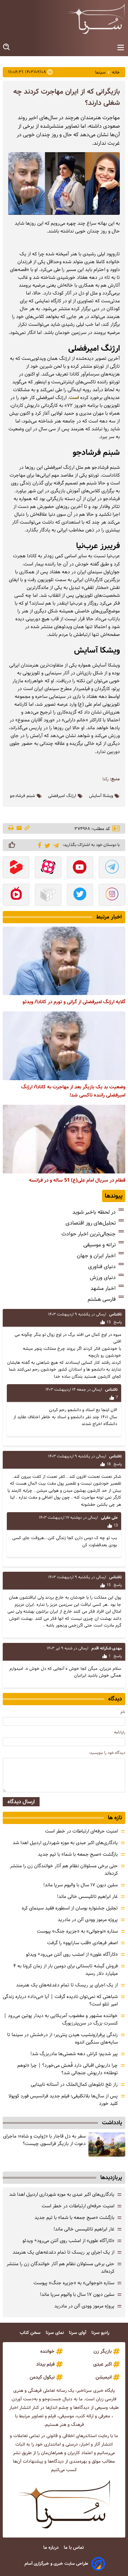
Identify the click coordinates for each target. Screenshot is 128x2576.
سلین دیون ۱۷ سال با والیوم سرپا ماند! (81, 1885)
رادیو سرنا (101, 2333)
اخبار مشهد (103, 1288)
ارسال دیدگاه (21, 1802)
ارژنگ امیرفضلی (62, 796)
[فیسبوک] (38, 845)
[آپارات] (48, 868)
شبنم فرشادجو (23, 796)
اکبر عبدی (102, 2364)
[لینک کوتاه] (27, 828)
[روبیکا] (48, 895)
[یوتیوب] (80, 868)
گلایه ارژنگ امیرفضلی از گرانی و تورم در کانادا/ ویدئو (74, 1002)
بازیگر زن (103, 2351)
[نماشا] (16, 895)
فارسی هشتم (102, 1299)
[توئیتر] (46, 845)
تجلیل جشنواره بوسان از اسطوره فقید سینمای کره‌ (70, 1908)
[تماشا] (16, 868)
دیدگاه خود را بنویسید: (107, 1753)
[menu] (121, 48)
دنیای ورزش (103, 1277)
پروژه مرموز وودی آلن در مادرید (88, 1920)
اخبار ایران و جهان (96, 1256)
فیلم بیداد (45, 2364)
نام (123, 1712)
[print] (11, 828)
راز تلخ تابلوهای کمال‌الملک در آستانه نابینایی (74, 2084)
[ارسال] (19, 828)
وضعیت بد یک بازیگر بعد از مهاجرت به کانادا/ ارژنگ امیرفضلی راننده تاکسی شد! (73, 1091)
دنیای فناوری (102, 1267)
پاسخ (117, 1322)
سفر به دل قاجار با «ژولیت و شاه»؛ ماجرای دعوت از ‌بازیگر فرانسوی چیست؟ (44, 2140)
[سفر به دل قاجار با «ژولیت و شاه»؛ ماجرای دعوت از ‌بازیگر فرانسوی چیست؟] (107, 2145)
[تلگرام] (55, 845)
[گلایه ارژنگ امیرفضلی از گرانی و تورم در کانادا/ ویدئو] (64, 961)
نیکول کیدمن (42, 2377)
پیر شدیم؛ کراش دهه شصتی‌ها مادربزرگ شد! (74, 2054)
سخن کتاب (31, 2333)
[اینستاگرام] (112, 895)
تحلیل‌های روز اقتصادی (91, 1223)
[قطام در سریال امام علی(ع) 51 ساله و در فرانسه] (64, 1139)
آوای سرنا (78, 2333)
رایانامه (120, 1732)
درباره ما (52, 2548)
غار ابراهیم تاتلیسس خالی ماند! (87, 1897)
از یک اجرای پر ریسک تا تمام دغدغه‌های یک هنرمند (67, 1985)
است (74, 398)
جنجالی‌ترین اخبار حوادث (89, 1234)
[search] (7, 47)
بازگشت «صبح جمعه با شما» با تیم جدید (78, 1854)
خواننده (47, 2351)
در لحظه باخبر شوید (94, 1212)
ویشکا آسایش (101, 796)
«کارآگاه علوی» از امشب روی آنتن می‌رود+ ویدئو (72, 1954)
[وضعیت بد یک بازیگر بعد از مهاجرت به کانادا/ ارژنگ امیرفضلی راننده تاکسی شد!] (64, 1046)
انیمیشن (104, 2377)
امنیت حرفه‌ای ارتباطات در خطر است (81, 1831)
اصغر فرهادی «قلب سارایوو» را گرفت (82, 1943)
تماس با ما (74, 2548)
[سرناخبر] (96, 19)
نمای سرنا (55, 2333)
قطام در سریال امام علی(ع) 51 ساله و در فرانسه (77, 1180)
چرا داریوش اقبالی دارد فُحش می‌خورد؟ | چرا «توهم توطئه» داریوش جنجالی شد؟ (68, 2069)
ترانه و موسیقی (99, 1245)
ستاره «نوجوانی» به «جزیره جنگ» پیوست (77, 1931)
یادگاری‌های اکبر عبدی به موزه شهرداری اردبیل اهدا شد (65, 1843)
